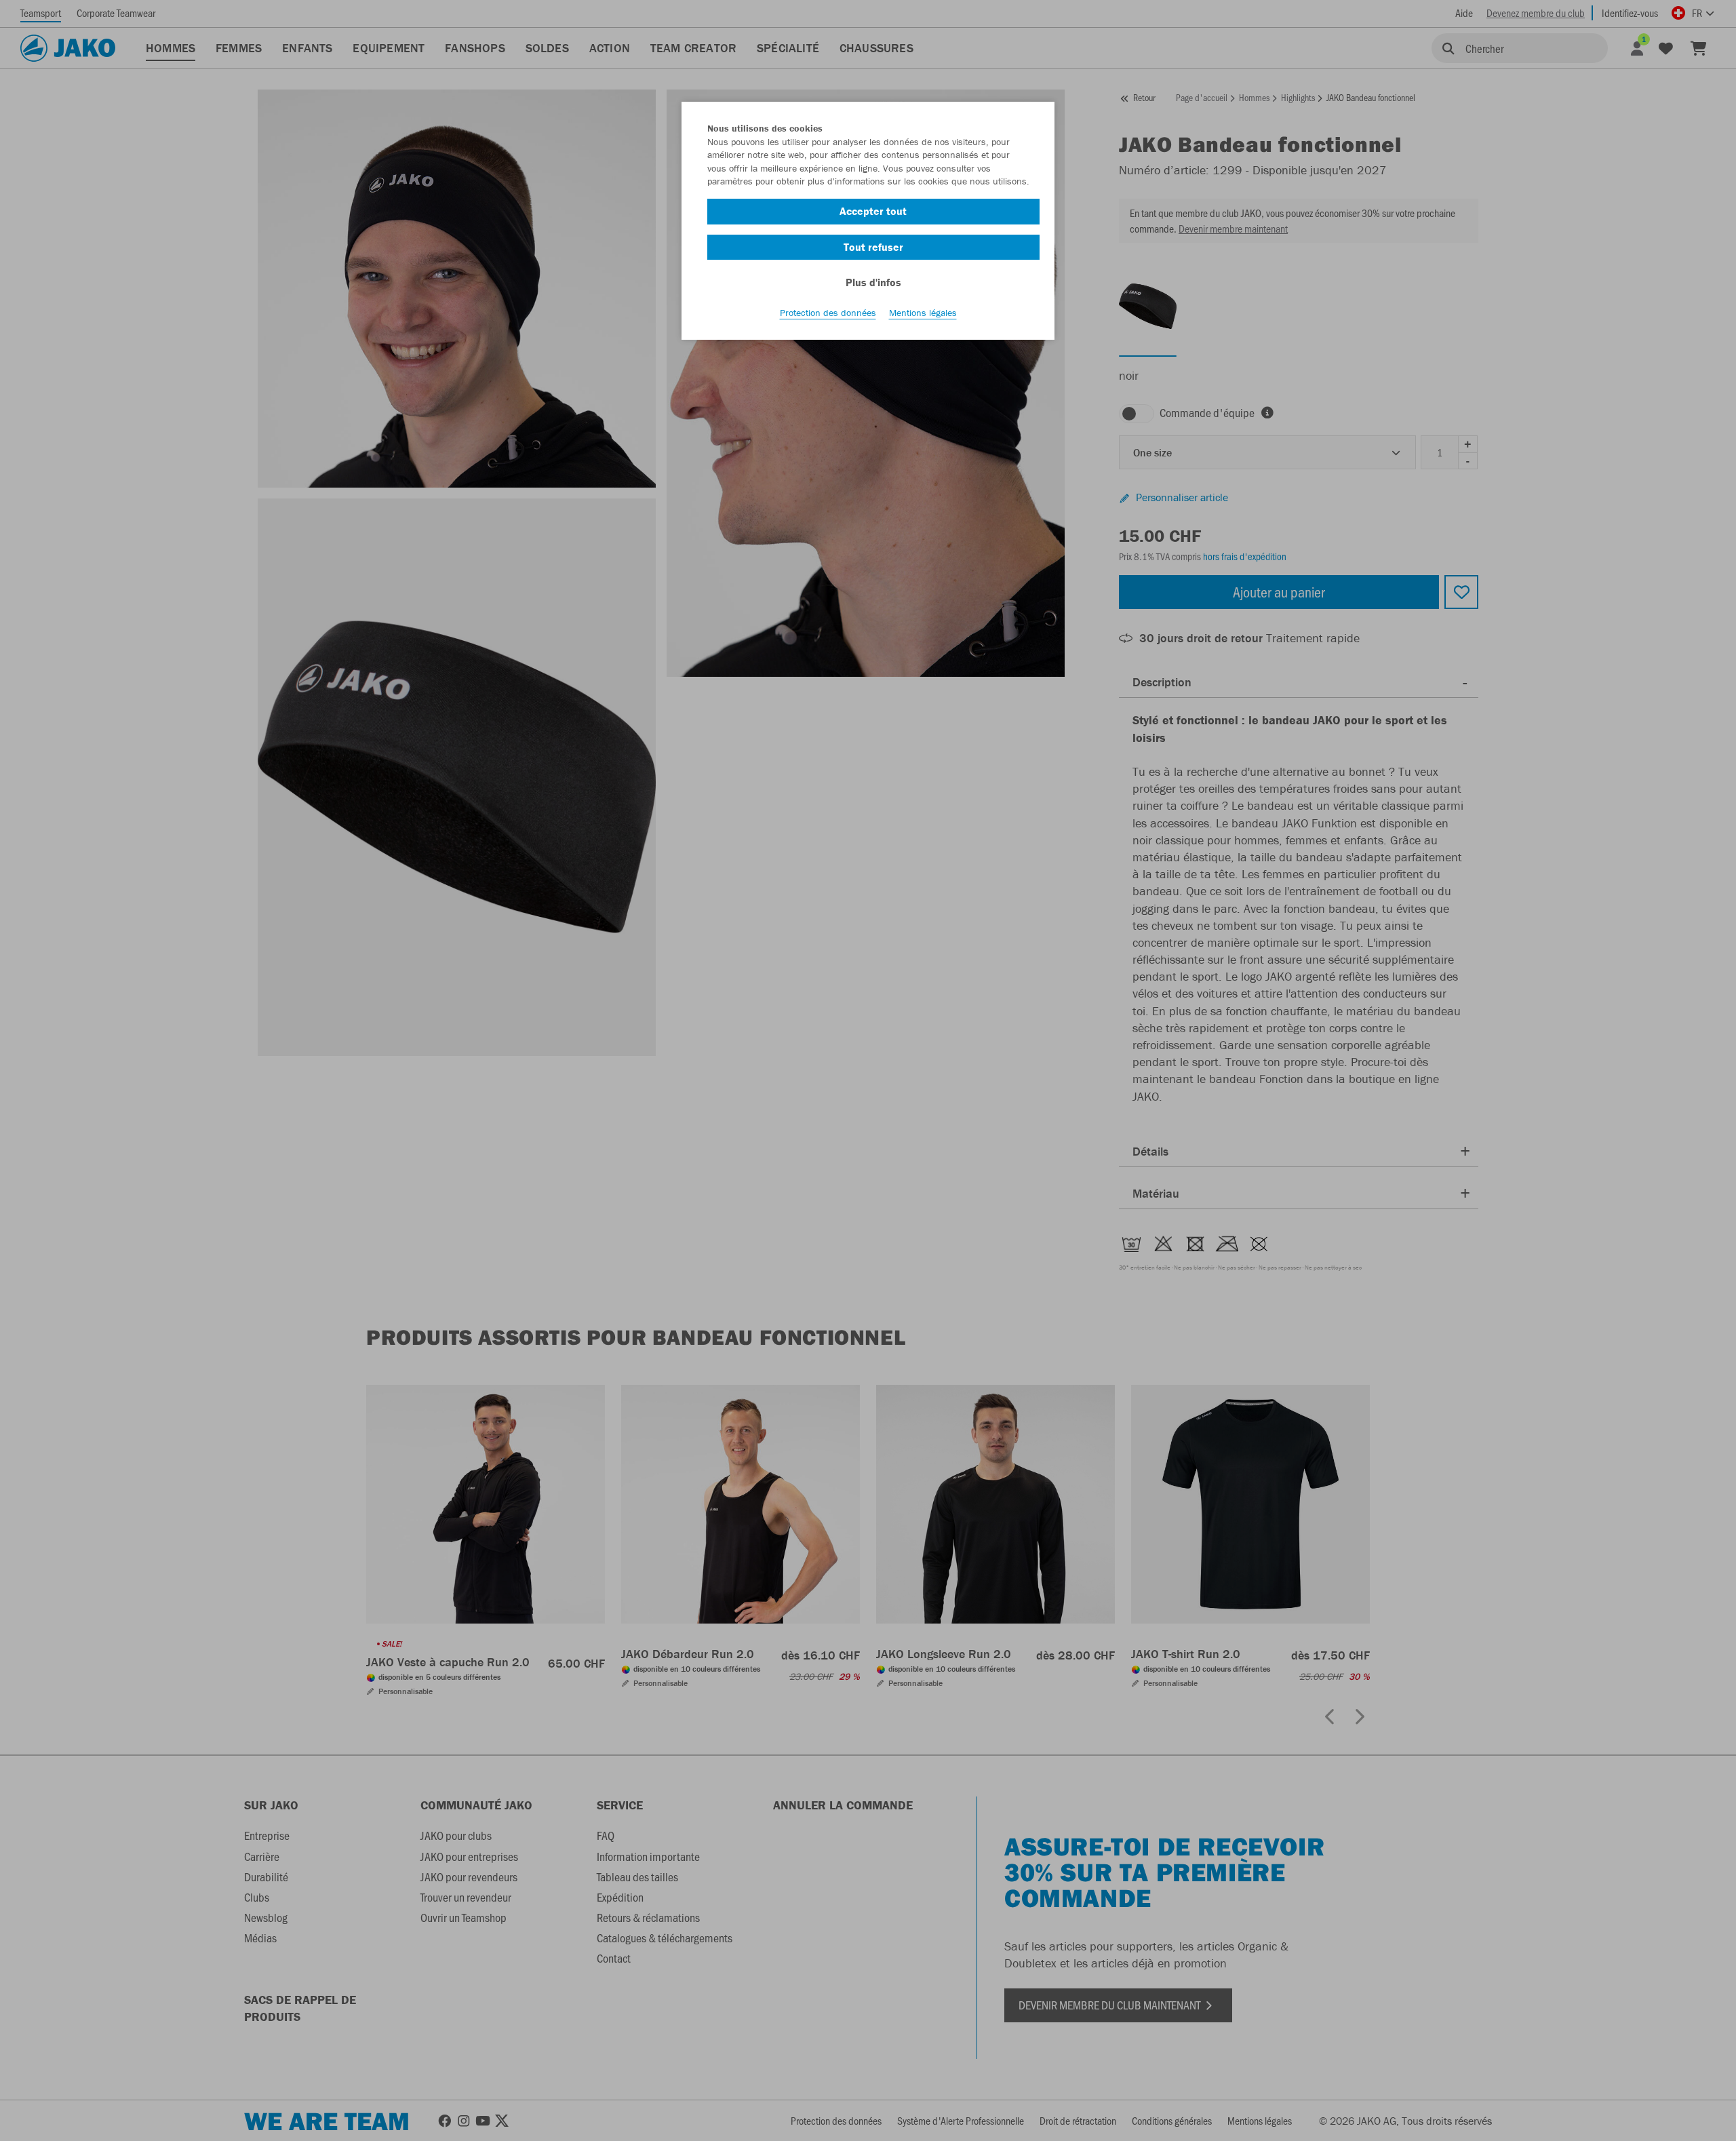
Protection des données (828, 313)
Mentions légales (923, 313)
